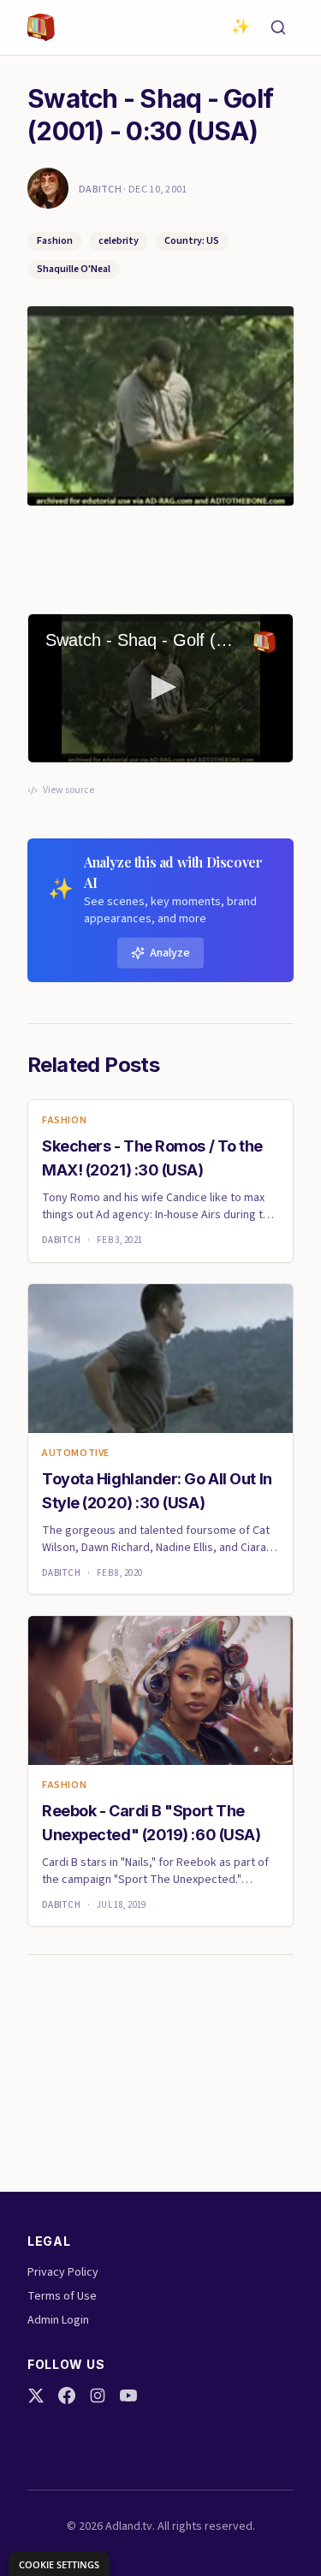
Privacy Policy (63, 2272)
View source (68, 791)
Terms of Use (62, 2296)
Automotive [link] (76, 1454)
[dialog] (59, 2564)
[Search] (278, 27)
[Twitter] (36, 2395)
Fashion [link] (64, 1121)
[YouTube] (128, 2395)
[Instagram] (98, 2395)
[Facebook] (67, 2395)
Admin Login (58, 2320)
